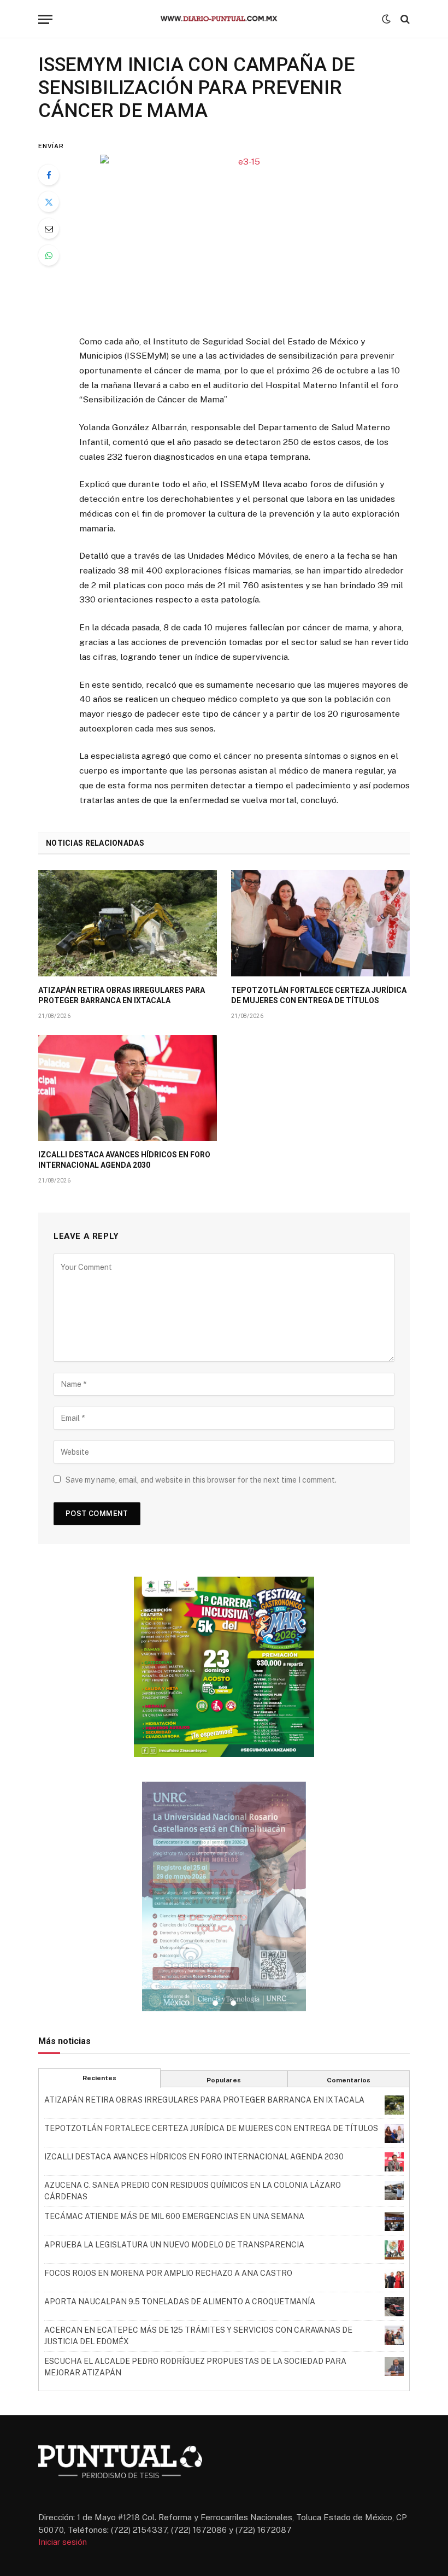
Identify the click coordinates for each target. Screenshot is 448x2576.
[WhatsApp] (49, 255)
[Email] (49, 229)
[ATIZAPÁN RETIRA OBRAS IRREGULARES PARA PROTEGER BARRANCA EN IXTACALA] (128, 923)
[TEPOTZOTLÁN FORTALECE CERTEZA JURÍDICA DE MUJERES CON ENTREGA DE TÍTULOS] (320, 923)
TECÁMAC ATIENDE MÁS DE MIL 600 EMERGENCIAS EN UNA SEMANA (174, 2216)
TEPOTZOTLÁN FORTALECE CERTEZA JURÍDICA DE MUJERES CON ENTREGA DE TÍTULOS (319, 995)
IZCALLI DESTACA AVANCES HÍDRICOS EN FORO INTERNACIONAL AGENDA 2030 (124, 1160)
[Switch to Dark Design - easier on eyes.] (386, 19)
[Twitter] (49, 202)
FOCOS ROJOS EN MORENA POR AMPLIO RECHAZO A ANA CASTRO (168, 2273)
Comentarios (349, 2080)
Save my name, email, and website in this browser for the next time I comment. (201, 1480)
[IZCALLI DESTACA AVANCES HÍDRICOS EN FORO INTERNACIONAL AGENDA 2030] (128, 1088)
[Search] (404, 19)
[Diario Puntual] (224, 19)
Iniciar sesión (63, 2542)
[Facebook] (49, 175)
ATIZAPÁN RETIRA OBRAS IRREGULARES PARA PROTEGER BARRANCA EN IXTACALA (122, 995)
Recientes (99, 2078)
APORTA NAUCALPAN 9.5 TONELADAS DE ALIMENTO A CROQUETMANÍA (180, 2302)
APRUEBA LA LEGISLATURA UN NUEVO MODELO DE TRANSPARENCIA (174, 2245)
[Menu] (45, 19)
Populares (224, 2080)
